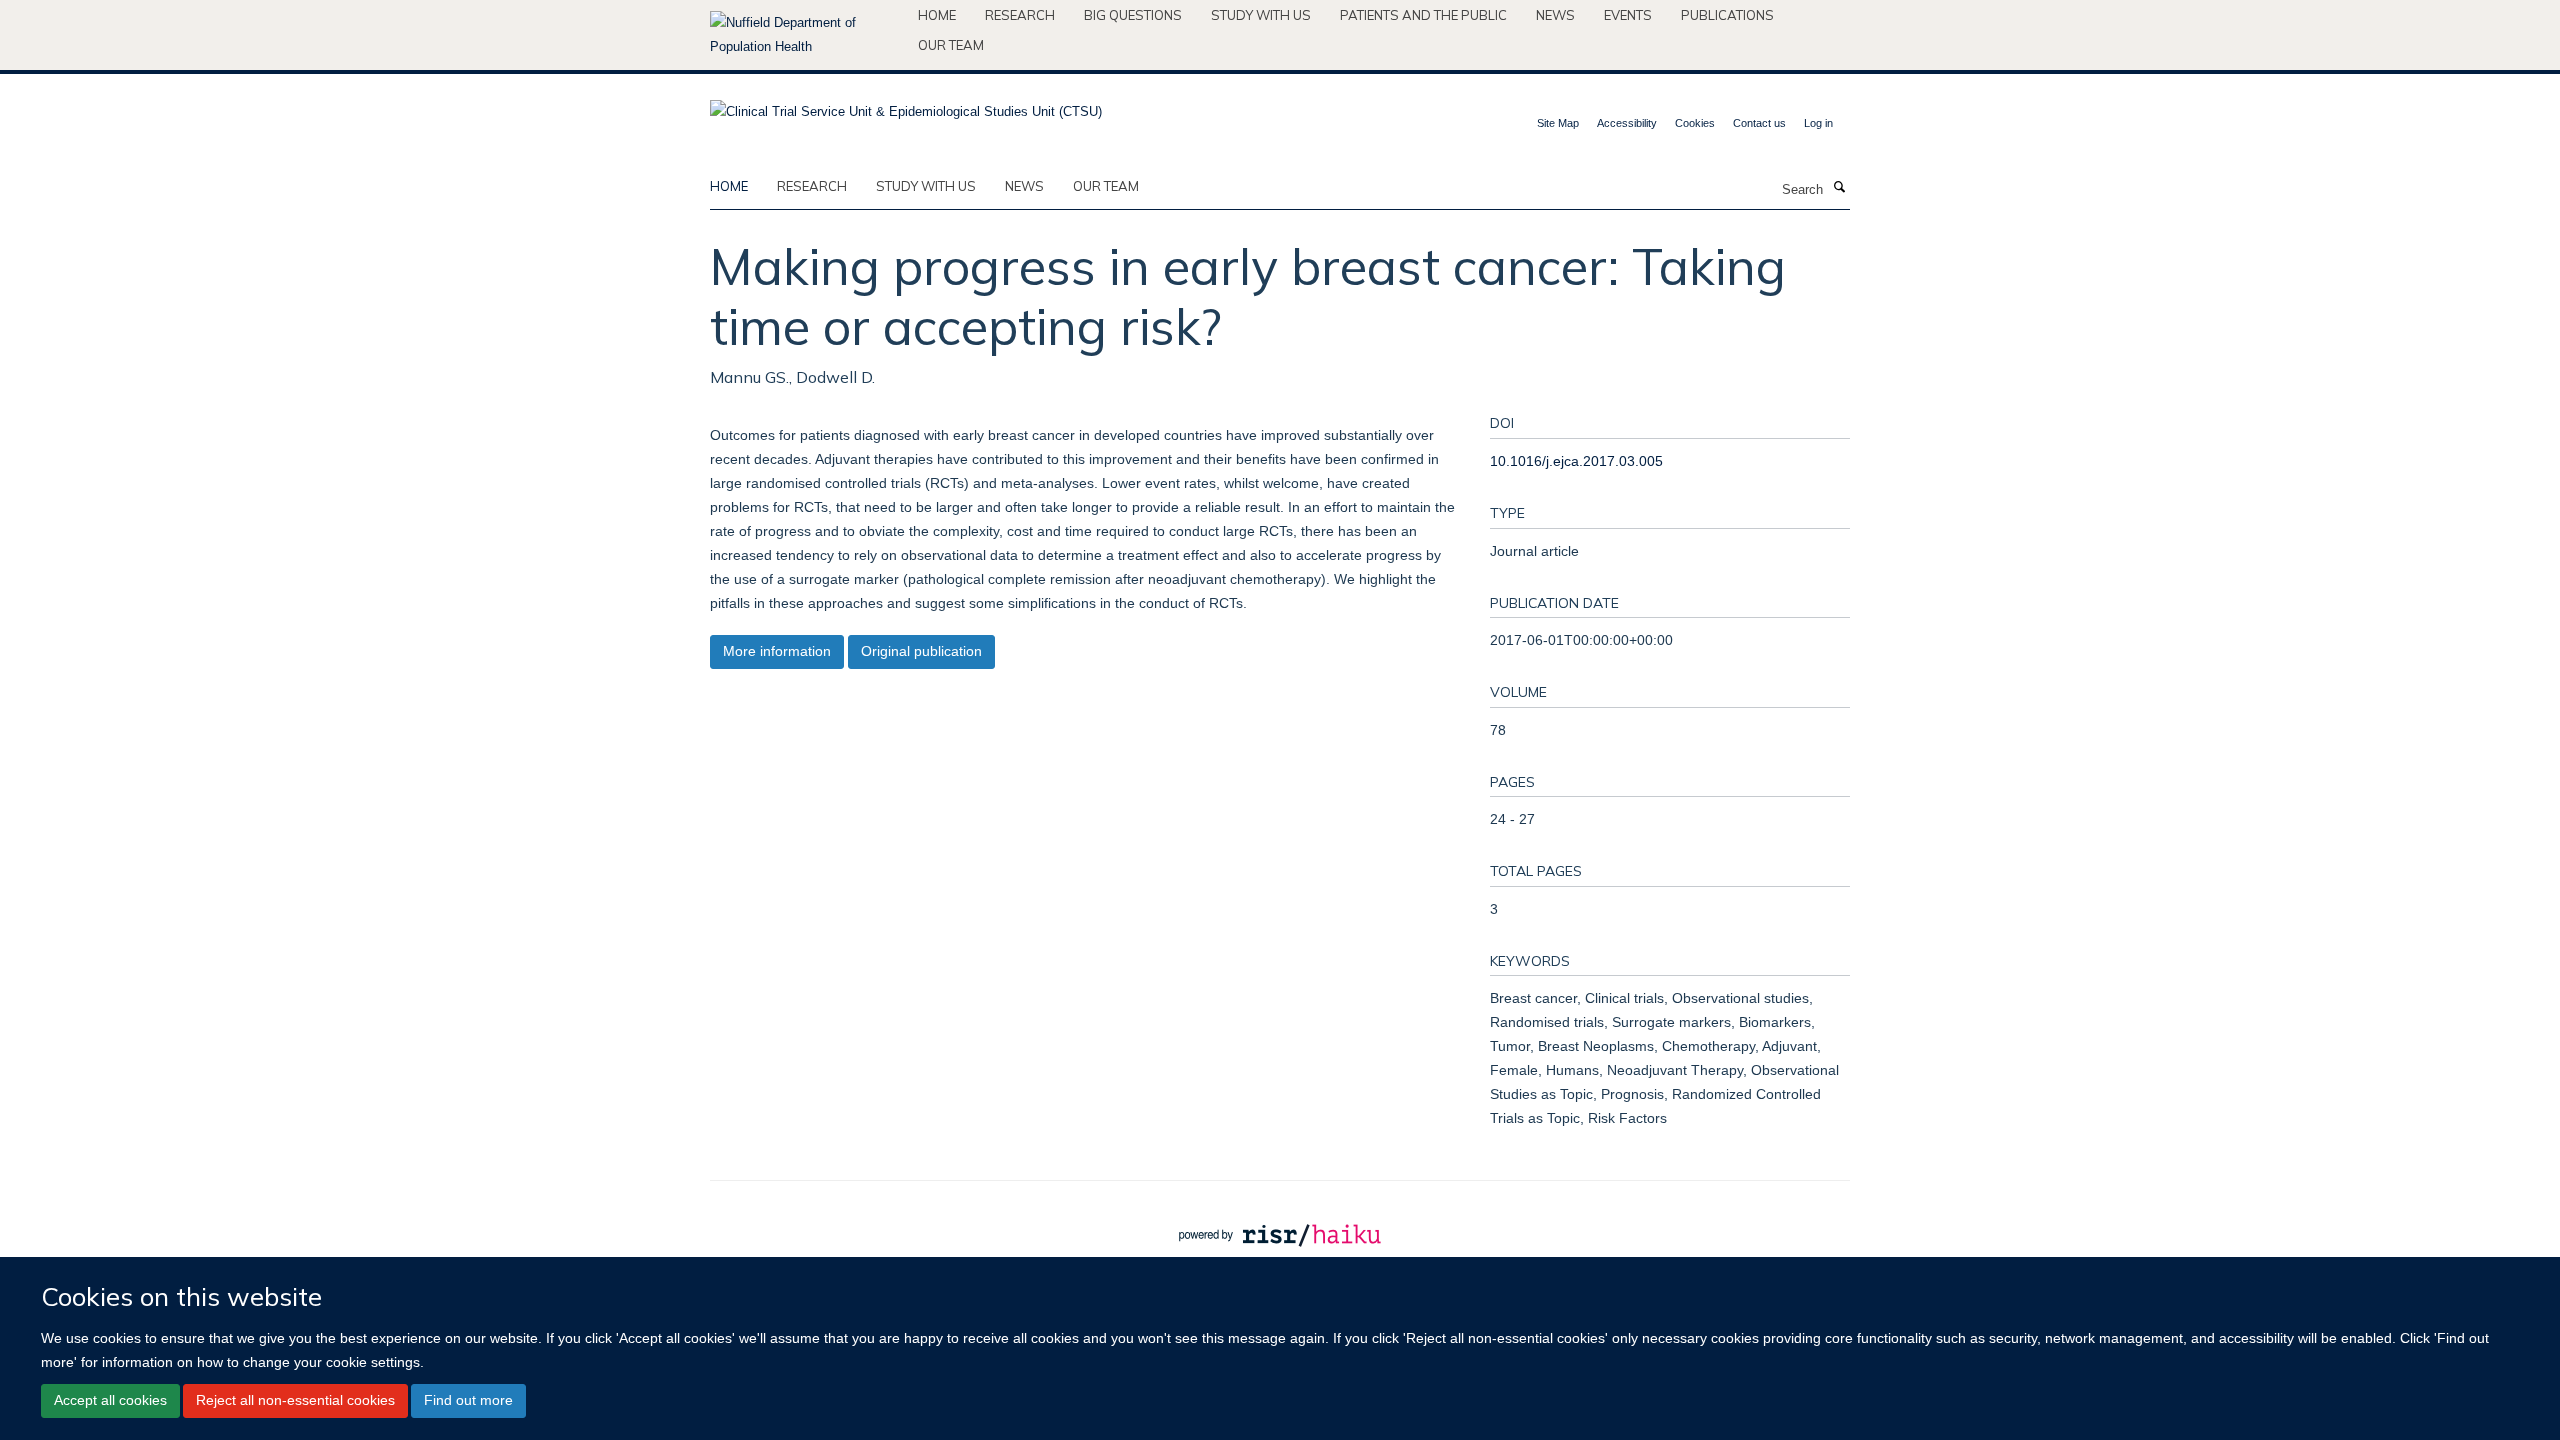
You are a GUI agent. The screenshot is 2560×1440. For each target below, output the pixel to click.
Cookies (1695, 123)
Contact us (1759, 123)
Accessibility (1627, 123)
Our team (951, 45)
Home (937, 15)
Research (1020, 15)
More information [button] (777, 651)
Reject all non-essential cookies (295, 1400)
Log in (1818, 123)
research (812, 186)
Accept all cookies (110, 1400)
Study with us (1261, 15)
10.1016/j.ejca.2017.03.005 (1576, 461)
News (1555, 15)
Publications (1727, 15)
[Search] (1839, 188)
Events (1628, 15)
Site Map (1558, 123)
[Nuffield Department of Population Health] (806, 35)
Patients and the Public (1423, 15)
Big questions (1133, 15)
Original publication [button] (921, 651)
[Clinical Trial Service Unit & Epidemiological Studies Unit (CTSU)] (906, 105)
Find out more (468, 1400)
